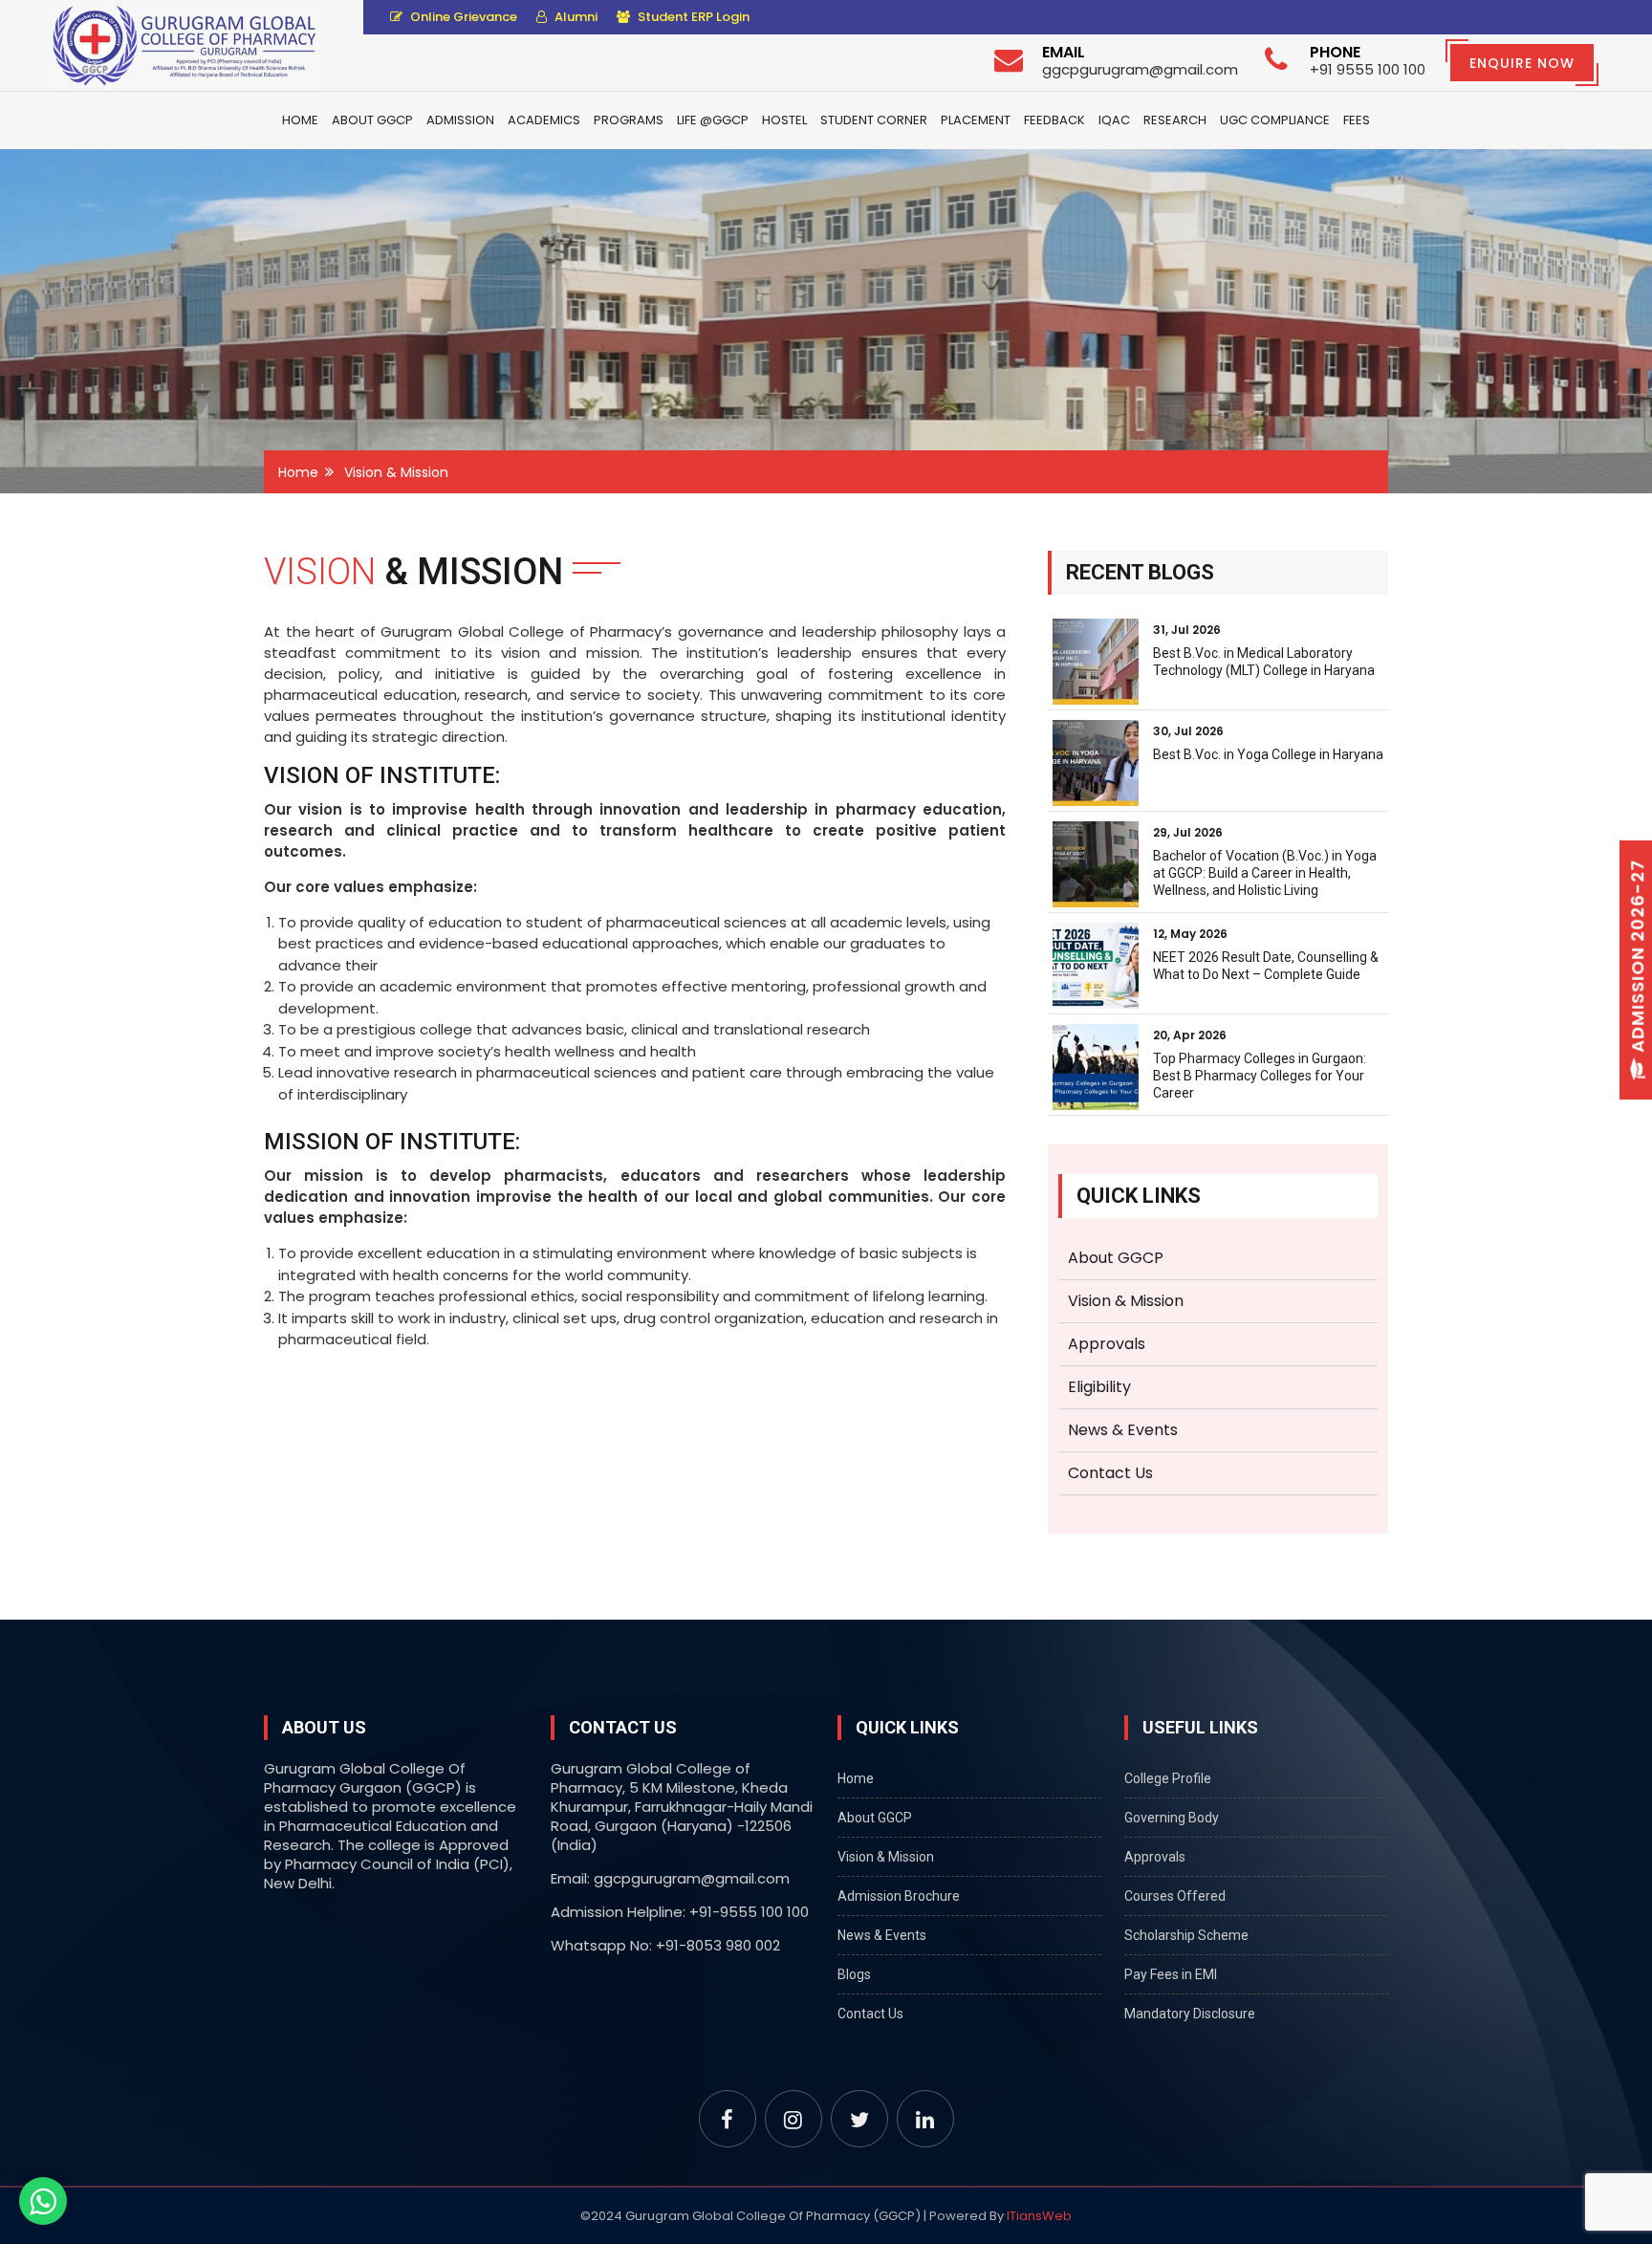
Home (300, 120)
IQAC (1114, 120)
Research (1175, 120)
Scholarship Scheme (1186, 1935)
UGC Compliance (1275, 120)
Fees (1357, 120)
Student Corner (874, 120)
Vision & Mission (1126, 1301)
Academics (544, 120)
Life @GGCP (713, 120)
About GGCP (372, 120)
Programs (629, 120)
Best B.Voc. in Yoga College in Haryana (1268, 754)
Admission (460, 120)
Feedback (1054, 120)
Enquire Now (1522, 63)
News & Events (1123, 1430)
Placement (976, 120)
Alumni (575, 17)
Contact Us (1110, 1473)
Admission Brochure (899, 1896)
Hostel (784, 120)
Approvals (1107, 1344)
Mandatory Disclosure (1190, 2014)
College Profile (1168, 1778)
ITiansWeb (1039, 2216)
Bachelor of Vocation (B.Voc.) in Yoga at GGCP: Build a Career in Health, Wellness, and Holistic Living (1265, 873)
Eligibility (1099, 1387)
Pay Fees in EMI (1171, 1974)
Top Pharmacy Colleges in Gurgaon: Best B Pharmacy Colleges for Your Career (1260, 1076)
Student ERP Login (692, 17)
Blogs (854, 1974)
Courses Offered (1175, 1896)
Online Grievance (462, 17)
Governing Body (1172, 1818)
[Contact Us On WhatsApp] (43, 2201)
